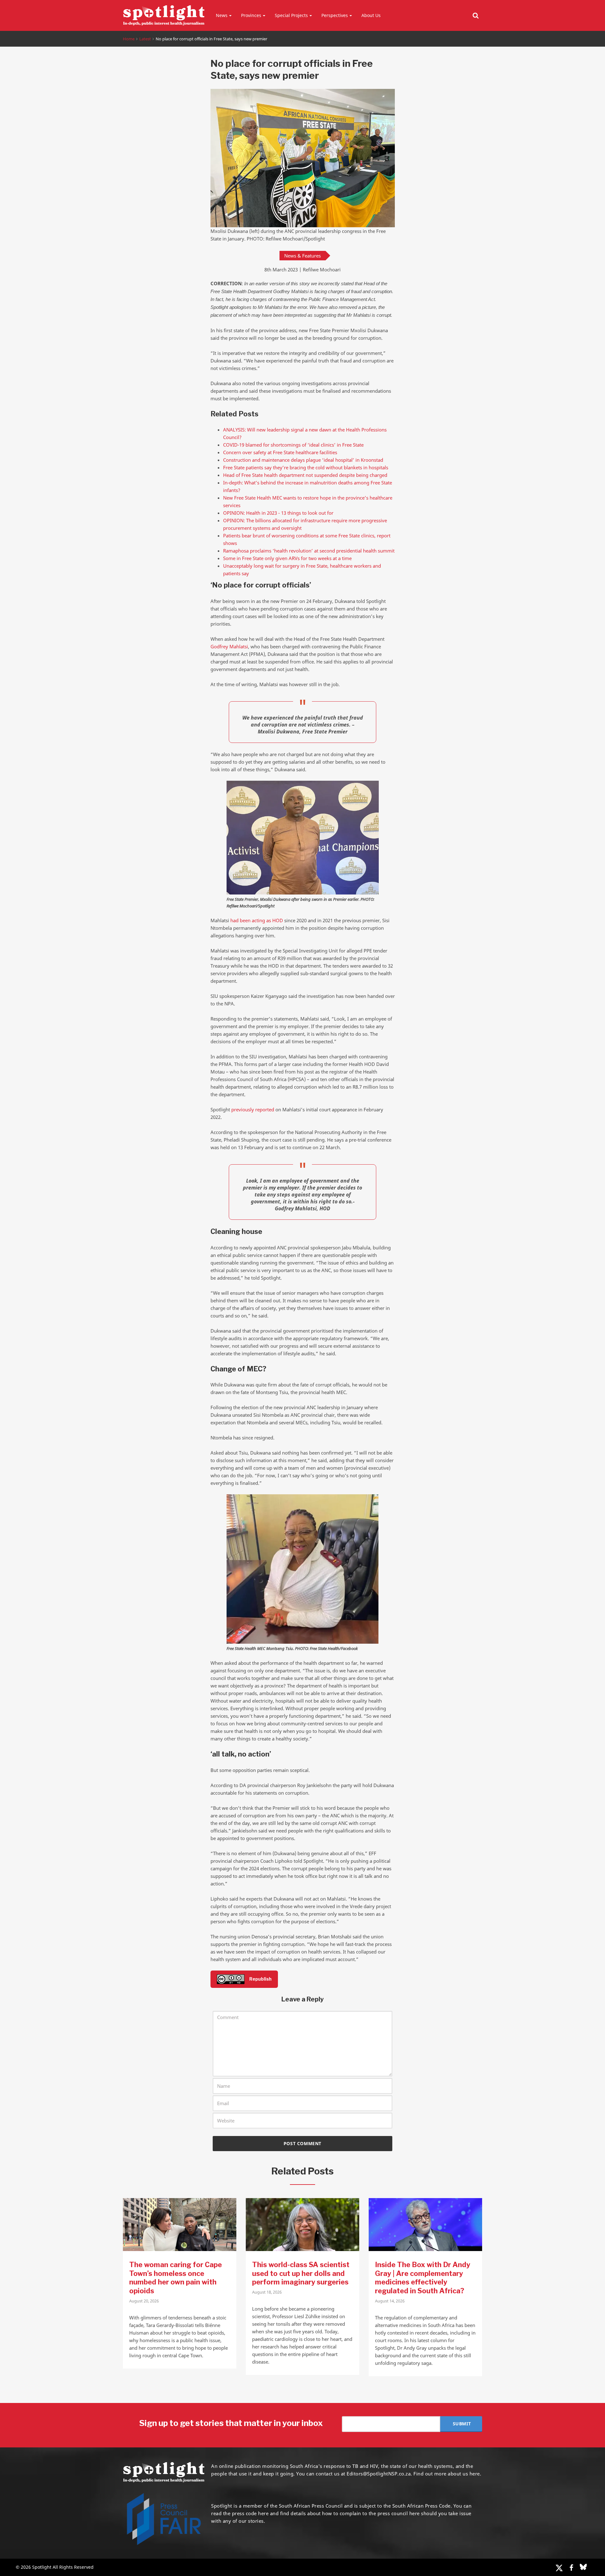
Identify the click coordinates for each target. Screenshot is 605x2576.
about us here (464, 2474)
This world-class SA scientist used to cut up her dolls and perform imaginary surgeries (301, 2273)
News (222, 15)
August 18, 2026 (267, 2292)
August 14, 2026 (390, 2301)
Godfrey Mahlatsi (229, 646)
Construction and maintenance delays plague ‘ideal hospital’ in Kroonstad (303, 460)
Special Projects (291, 15)
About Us (371, 15)
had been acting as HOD (257, 920)
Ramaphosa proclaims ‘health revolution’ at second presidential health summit (309, 551)
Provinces (251, 15)
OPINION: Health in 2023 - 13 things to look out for (278, 513)
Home (129, 39)
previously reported (253, 1109)
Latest (145, 39)
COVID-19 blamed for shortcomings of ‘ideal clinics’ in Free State (295, 445)
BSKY (583, 2567)
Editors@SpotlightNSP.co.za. (379, 2474)
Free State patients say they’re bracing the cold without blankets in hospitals (306, 467)
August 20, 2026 (144, 2301)
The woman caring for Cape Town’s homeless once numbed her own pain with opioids (176, 2278)
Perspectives (335, 15)
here (263, 2513)
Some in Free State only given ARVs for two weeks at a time (287, 558)
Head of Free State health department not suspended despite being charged (305, 475)
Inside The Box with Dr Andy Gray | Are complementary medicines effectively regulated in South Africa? (423, 2278)
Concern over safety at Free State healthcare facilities (280, 452)
